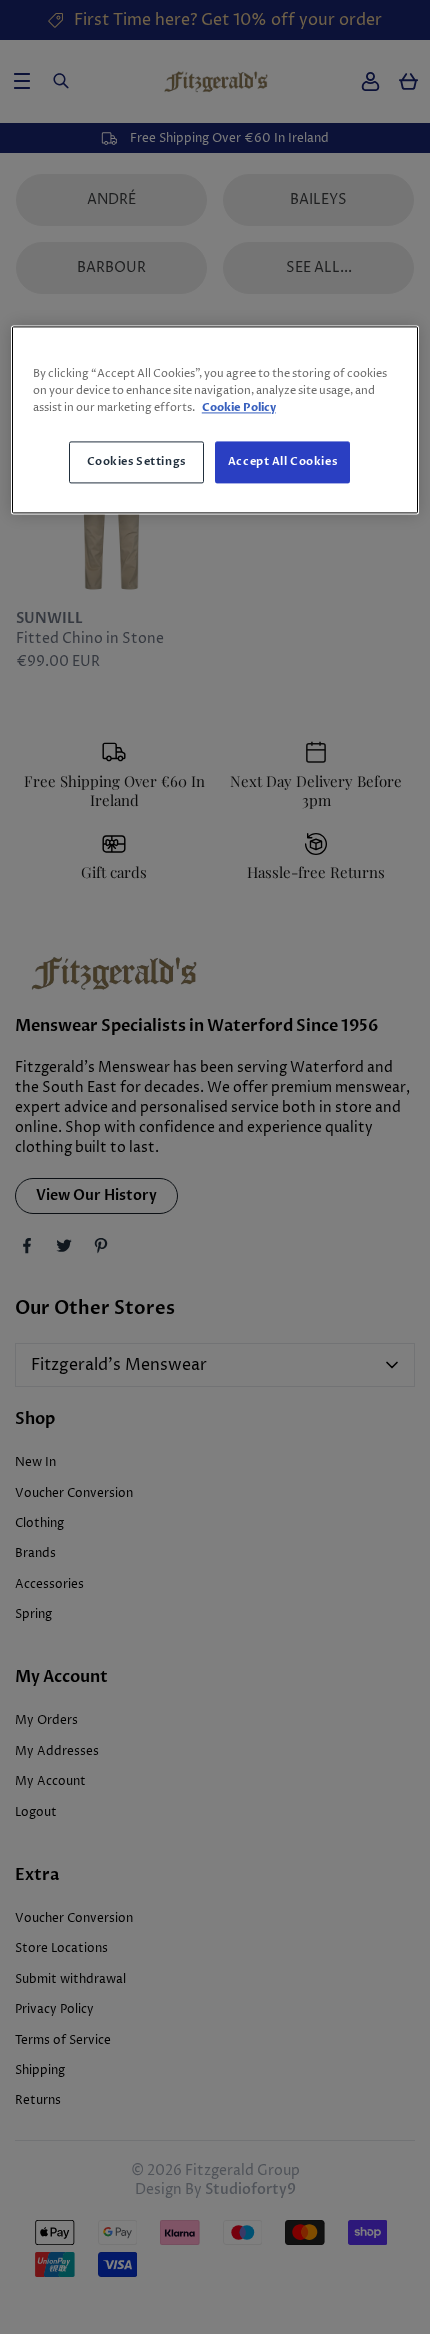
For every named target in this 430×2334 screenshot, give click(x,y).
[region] (215, 420)
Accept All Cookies (282, 462)
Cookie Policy (239, 408)
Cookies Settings (136, 462)
